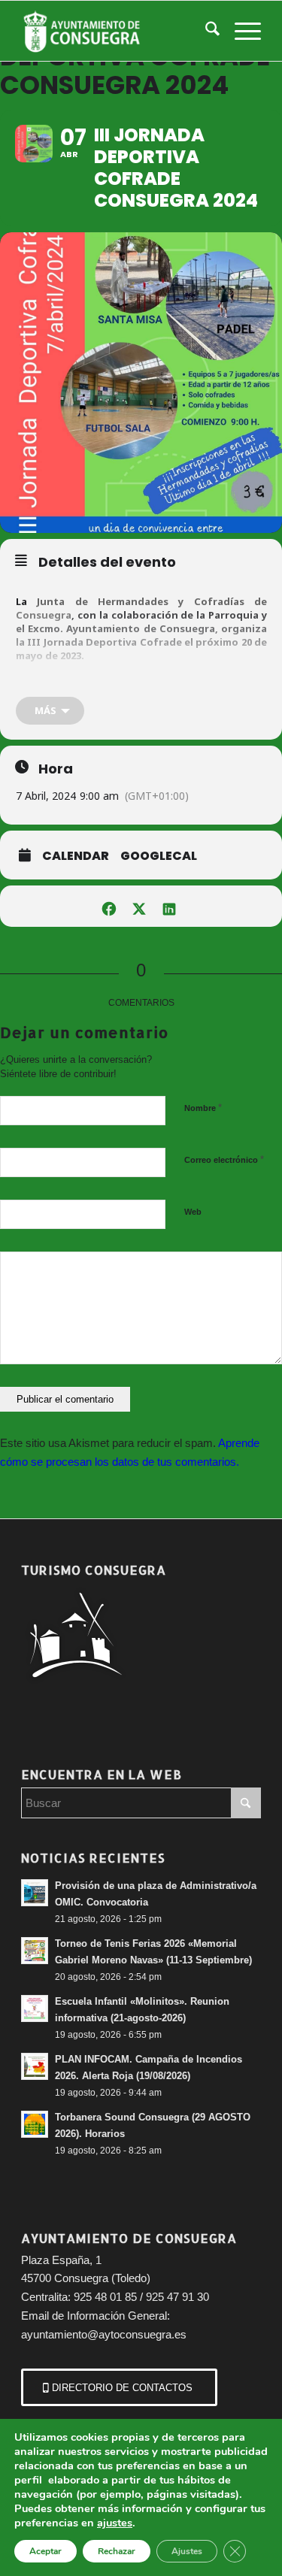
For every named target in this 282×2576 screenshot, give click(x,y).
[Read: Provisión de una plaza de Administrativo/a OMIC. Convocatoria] (35, 1893)
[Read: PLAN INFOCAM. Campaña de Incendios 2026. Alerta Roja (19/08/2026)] (35, 2066)
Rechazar (117, 2551)
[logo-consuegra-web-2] (117, 31)
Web (193, 1212)
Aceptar (45, 2551)
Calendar (76, 856)
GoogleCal (159, 856)
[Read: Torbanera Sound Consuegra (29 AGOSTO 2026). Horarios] (35, 2124)
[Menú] (240, 31)
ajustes (115, 2523)
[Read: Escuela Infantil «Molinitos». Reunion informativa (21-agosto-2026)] (35, 2008)
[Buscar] (205, 31)
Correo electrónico (224, 1159)
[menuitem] (205, 31)
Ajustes (187, 2551)
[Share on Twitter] (139, 906)
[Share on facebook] (109, 906)
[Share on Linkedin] (170, 906)
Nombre (203, 1108)
